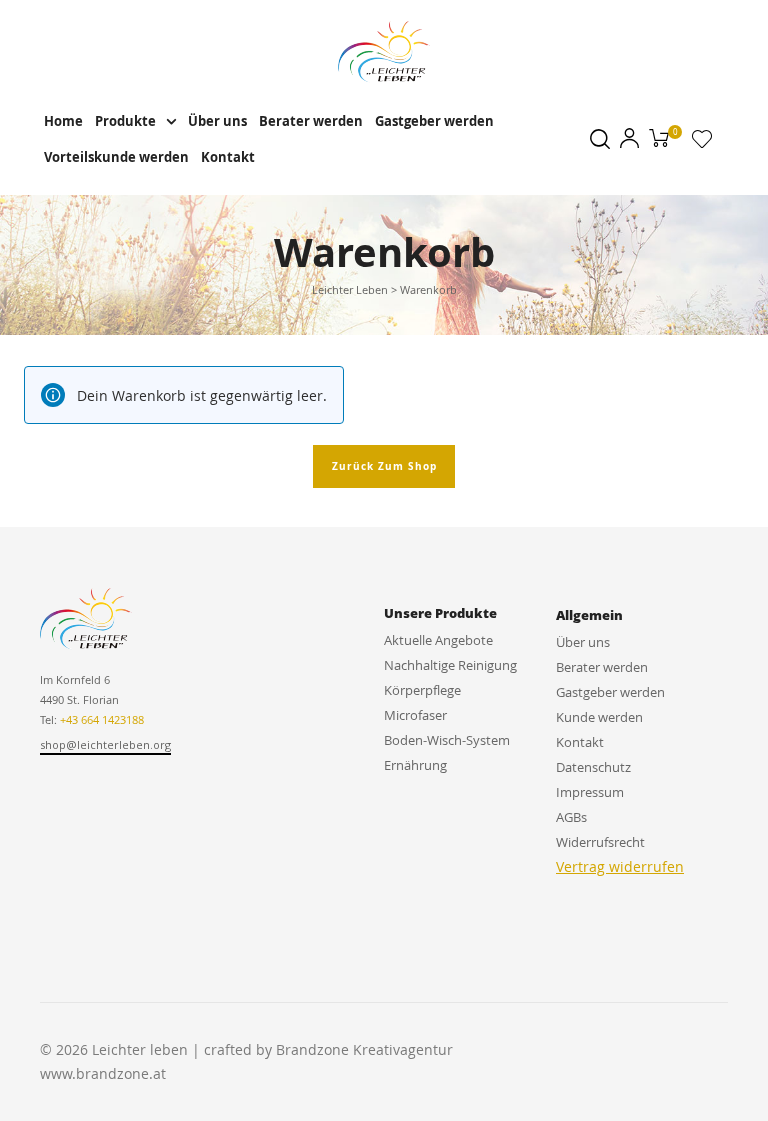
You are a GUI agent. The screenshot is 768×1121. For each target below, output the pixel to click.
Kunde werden (599, 717)
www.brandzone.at (103, 1073)
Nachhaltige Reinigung (450, 665)
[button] (105, 746)
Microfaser (415, 715)
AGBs (571, 817)
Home (63, 121)
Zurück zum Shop (384, 466)
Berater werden (311, 121)
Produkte (125, 121)
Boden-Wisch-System (447, 740)
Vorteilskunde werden (116, 157)
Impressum (590, 792)
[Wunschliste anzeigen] (702, 143)
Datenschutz (593, 767)
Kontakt (228, 157)
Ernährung (415, 765)
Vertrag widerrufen (620, 866)
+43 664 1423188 (102, 719)
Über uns (217, 121)
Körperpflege (422, 690)
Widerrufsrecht (600, 842)
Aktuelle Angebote (438, 640)
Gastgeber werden (434, 121)
